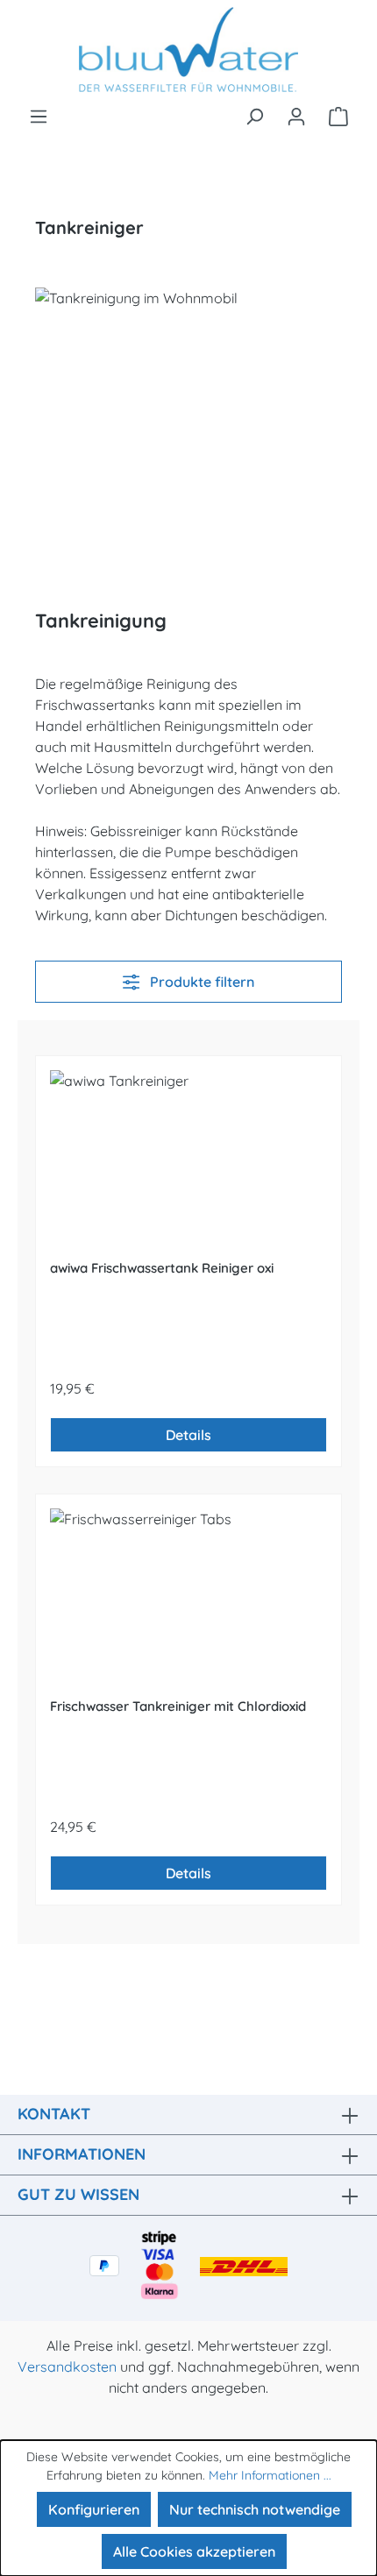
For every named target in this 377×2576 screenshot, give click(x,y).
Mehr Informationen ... (270, 2475)
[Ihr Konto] (296, 116)
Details (188, 1435)
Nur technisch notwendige (255, 2509)
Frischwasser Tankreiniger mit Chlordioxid (178, 1706)
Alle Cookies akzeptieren (194, 2551)
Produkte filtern (200, 982)
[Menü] (39, 116)
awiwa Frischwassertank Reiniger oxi (162, 1268)
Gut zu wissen (78, 2194)
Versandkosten (67, 2367)
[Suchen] (254, 116)
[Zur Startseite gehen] (188, 53)
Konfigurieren (94, 2509)
